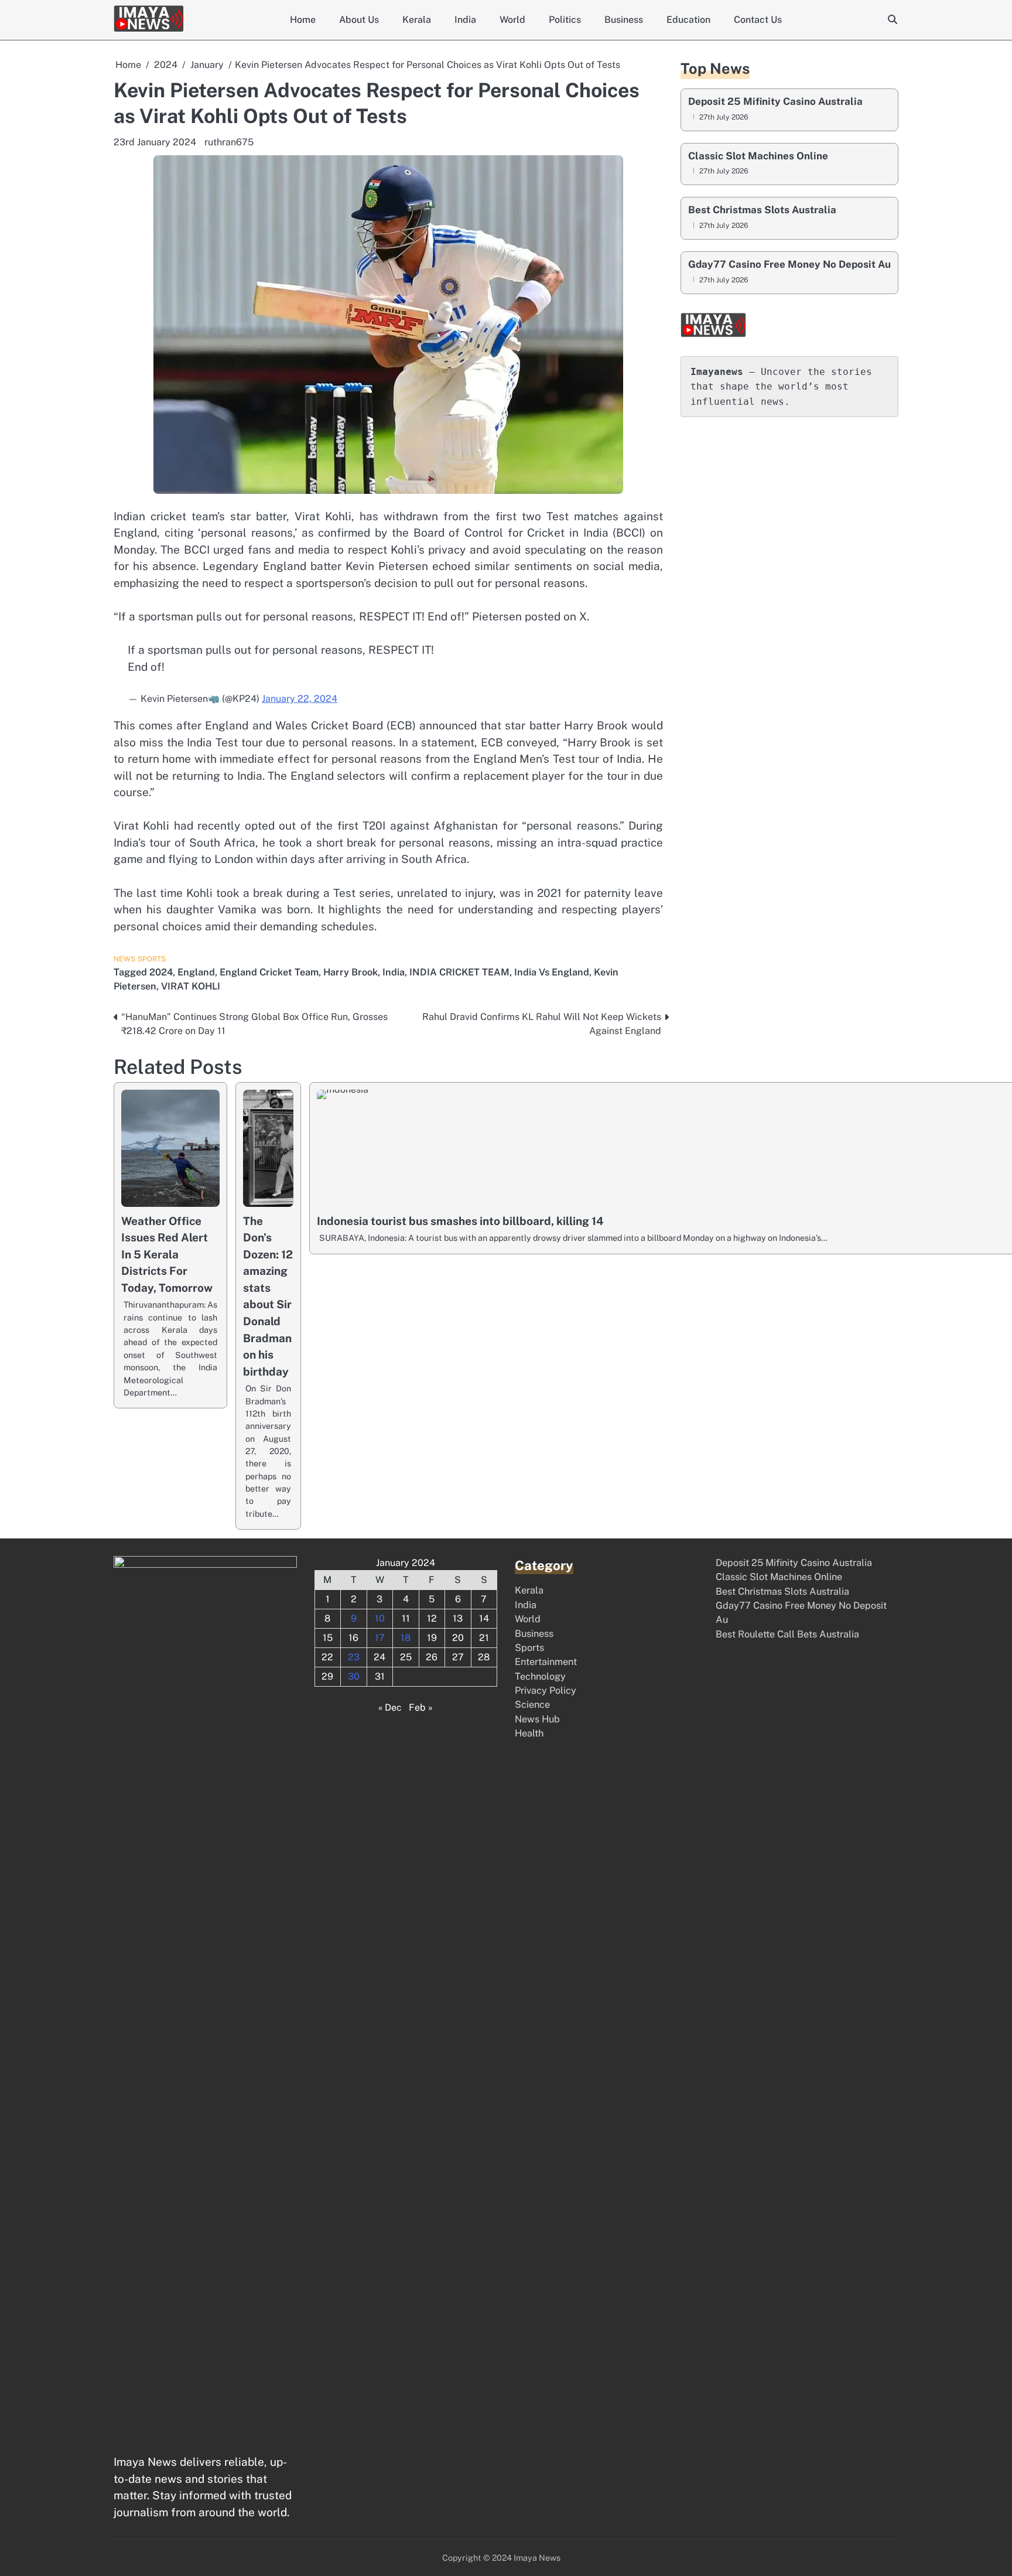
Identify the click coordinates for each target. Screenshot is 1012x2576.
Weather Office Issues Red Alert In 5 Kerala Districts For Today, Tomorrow (167, 1254)
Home (303, 20)
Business (624, 20)
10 (380, 1618)
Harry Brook (351, 972)
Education (688, 20)
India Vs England (552, 972)
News (124, 959)
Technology (540, 1676)
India (465, 20)
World (512, 20)
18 (406, 1638)
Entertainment (546, 1662)
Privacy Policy (546, 1690)
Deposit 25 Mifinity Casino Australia (775, 102)
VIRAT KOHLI (191, 986)
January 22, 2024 (300, 699)
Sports (152, 959)
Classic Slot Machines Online (758, 156)
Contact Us (758, 20)
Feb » (421, 1707)
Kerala (417, 20)
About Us (359, 20)
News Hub (537, 1719)
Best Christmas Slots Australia (762, 210)
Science (532, 1705)
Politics (565, 20)
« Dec (390, 1707)
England (196, 972)
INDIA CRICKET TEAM (459, 972)
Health (529, 1733)
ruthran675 (229, 142)
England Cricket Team (269, 972)
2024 (161, 972)
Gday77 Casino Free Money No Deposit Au (789, 265)
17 (380, 1638)
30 (354, 1676)
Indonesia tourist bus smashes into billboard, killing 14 (460, 1221)
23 (354, 1657)
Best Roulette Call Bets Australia (787, 1634)
